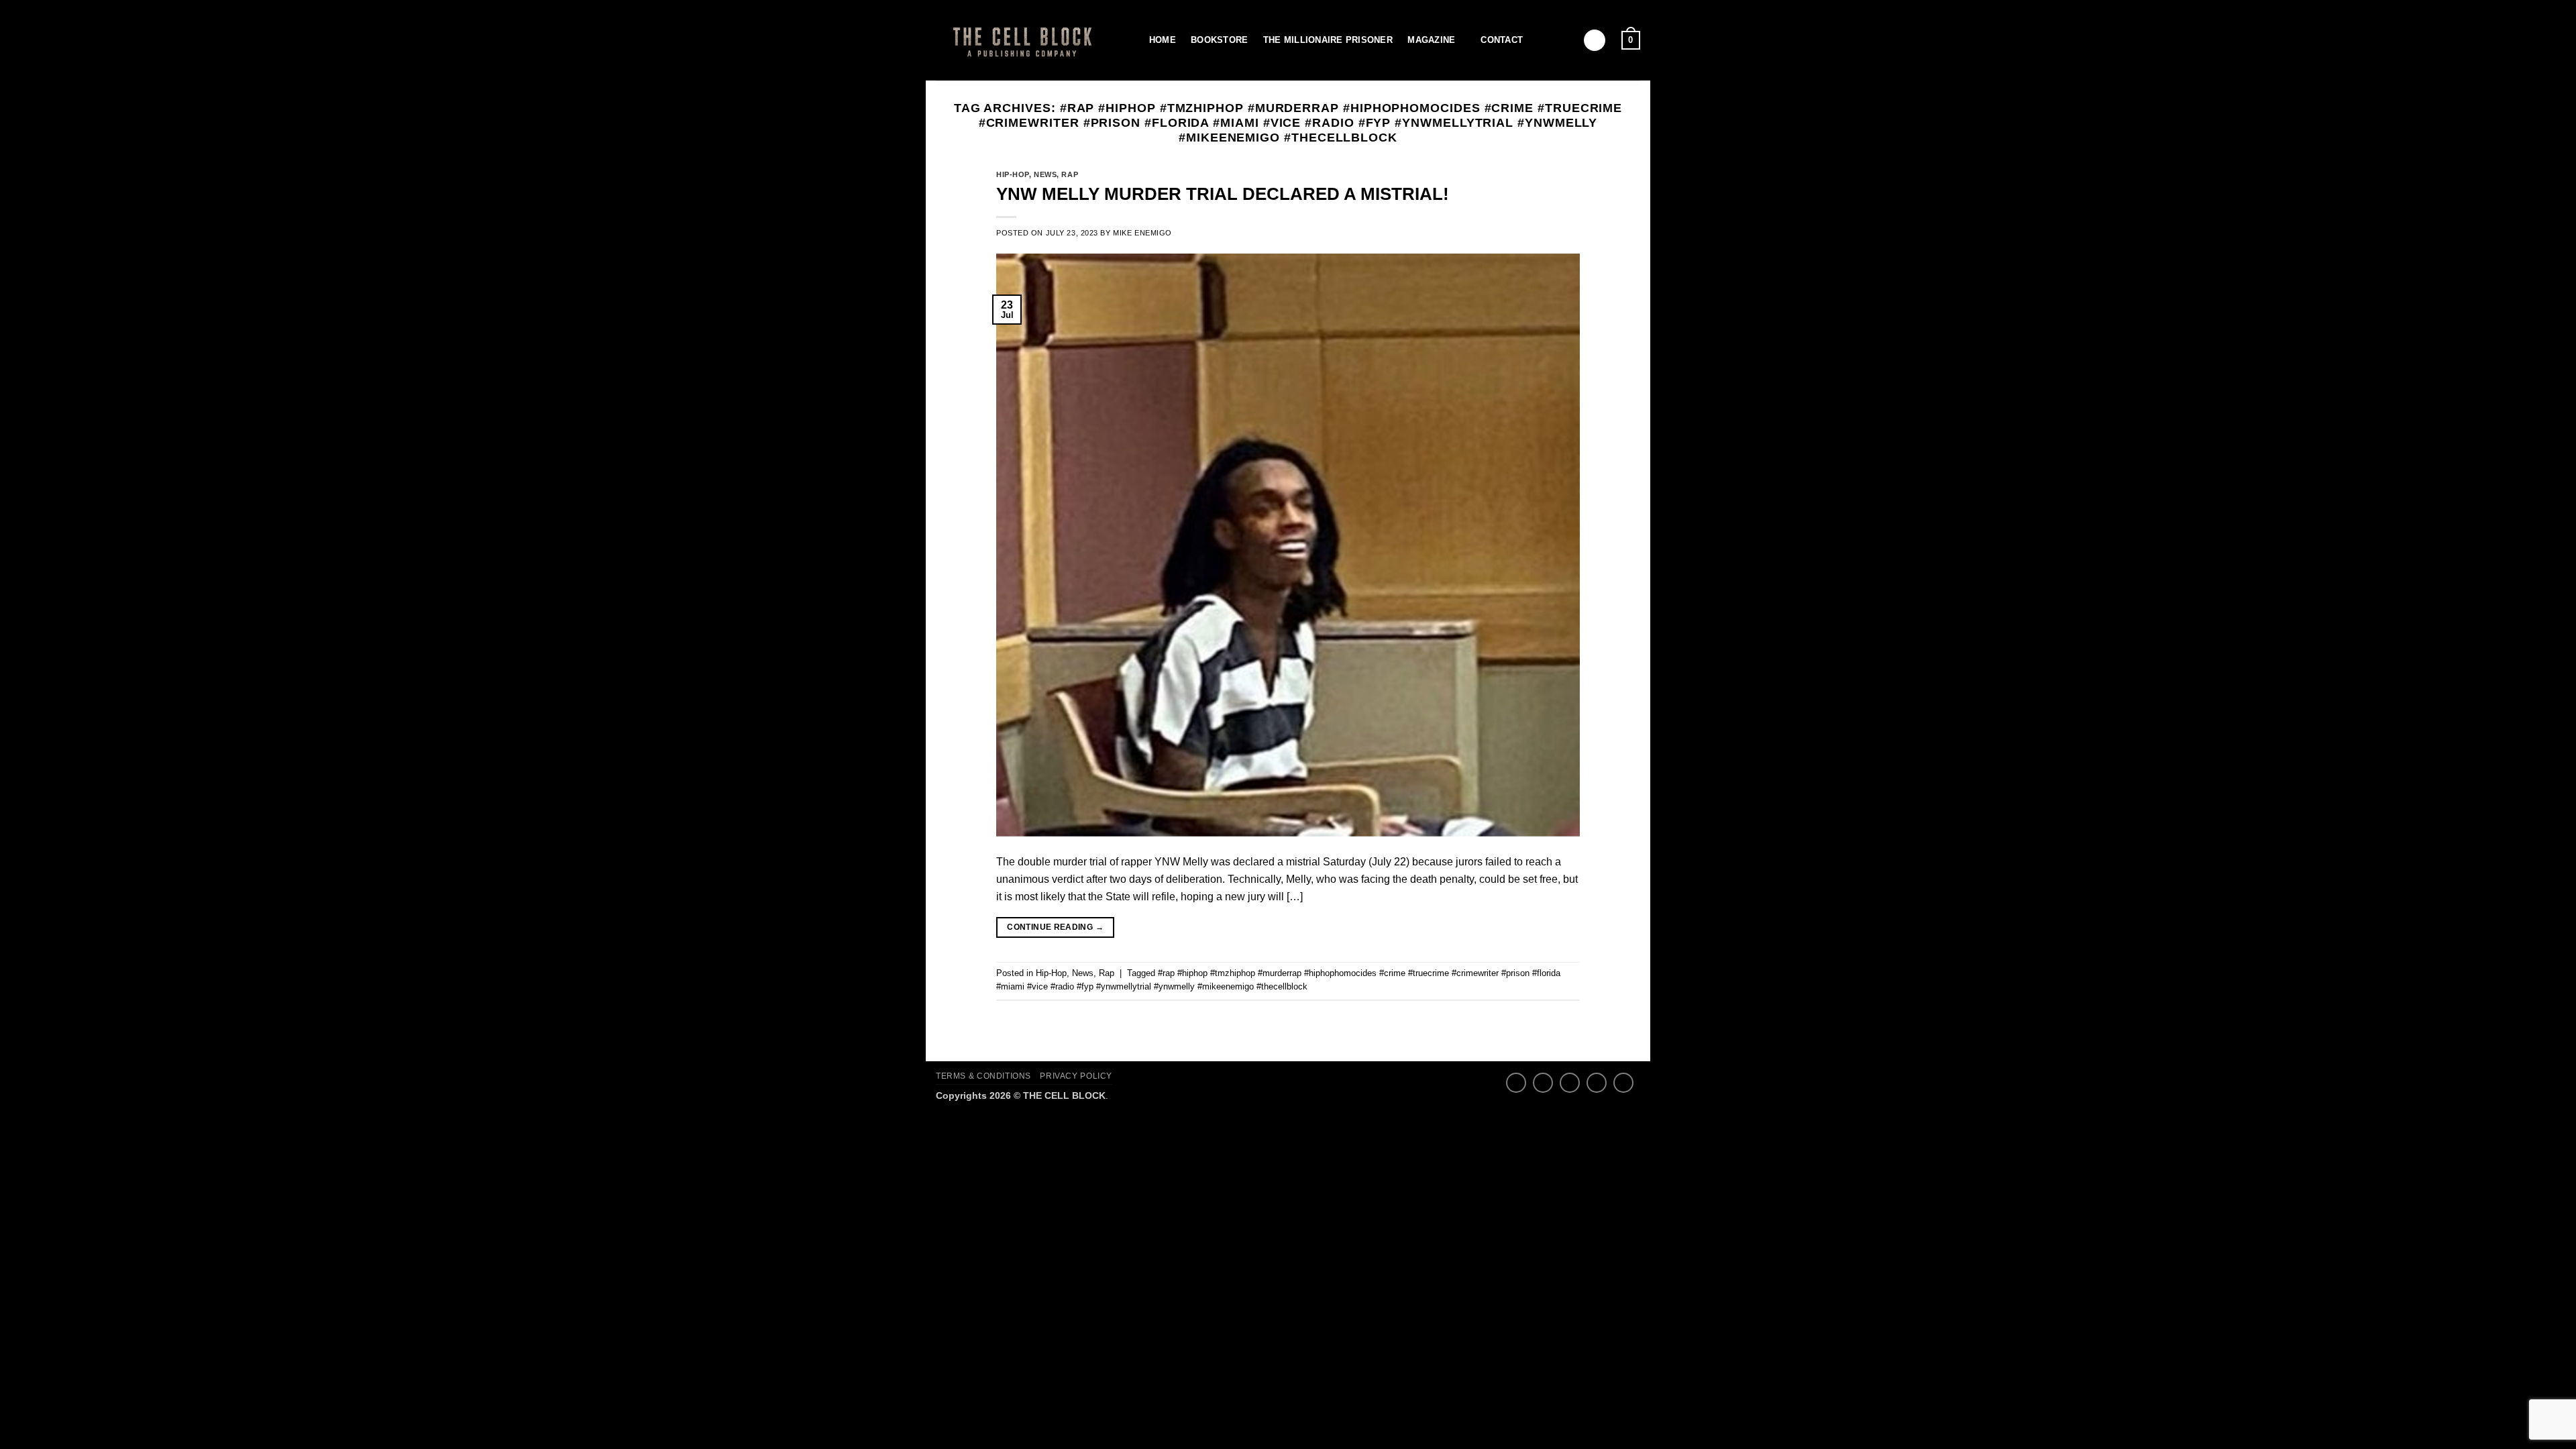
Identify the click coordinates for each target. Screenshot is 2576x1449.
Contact (1502, 40)
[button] (1595, 41)
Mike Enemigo (1142, 233)
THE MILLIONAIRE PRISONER (1328, 40)
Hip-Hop (1013, 174)
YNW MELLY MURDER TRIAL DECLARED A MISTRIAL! (1223, 194)
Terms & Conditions (983, 1076)
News (1045, 174)
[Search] (1129, 40)
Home (1163, 40)
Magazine (1431, 40)
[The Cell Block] (1020, 40)
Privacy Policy (1076, 1076)
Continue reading (1055, 927)
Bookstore (1219, 40)
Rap (1070, 174)
